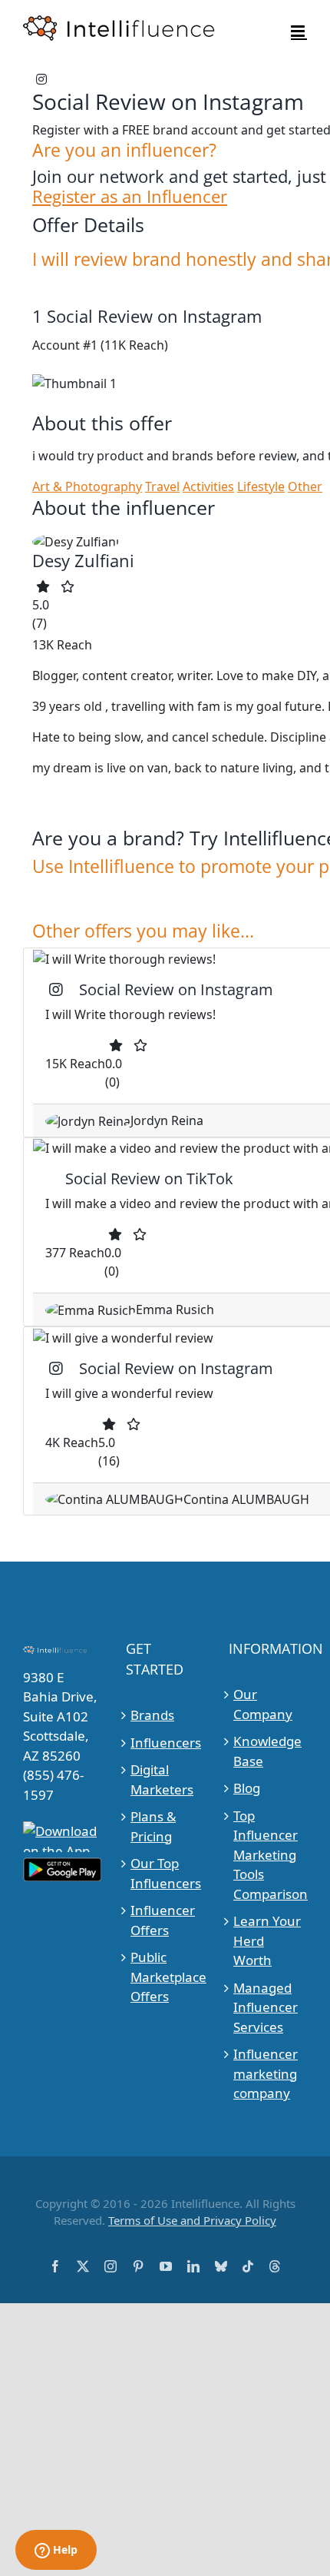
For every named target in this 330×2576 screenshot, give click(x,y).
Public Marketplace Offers (165, 1977)
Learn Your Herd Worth (267, 1940)
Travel (162, 486)
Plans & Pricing (153, 1826)
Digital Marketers (162, 1779)
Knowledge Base (267, 1751)
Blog (247, 1788)
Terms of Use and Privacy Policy (192, 2220)
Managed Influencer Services (266, 2007)
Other (305, 486)
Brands (152, 1715)
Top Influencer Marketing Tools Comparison (268, 1855)
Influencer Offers (163, 1920)
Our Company (263, 1704)
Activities (208, 486)
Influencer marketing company (266, 2073)
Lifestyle (261, 486)
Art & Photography (87, 486)
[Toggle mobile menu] (299, 31)
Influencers (165, 1743)
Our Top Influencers (165, 1873)
